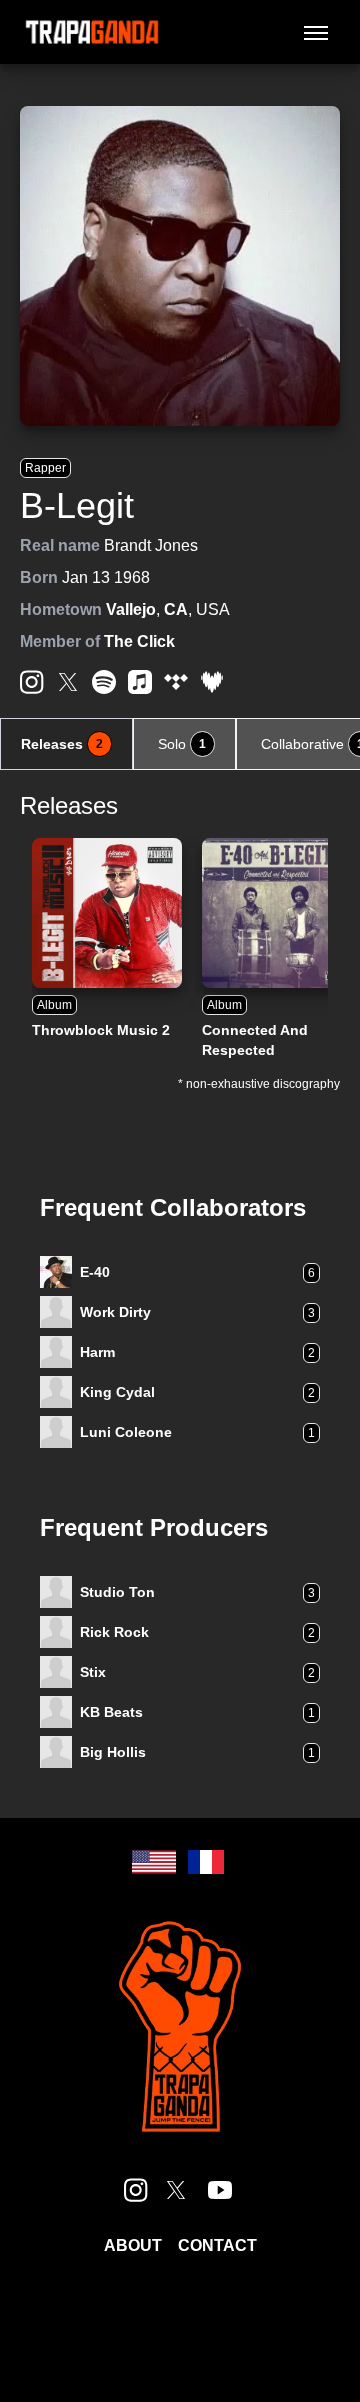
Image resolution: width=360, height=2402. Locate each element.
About (133, 2245)
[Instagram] (32, 682)
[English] (154, 1862)
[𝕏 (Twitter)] (68, 682)
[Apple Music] (140, 682)
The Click (139, 641)
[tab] (66, 744)
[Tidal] (176, 682)
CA (176, 609)
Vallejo (131, 609)
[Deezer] (212, 682)
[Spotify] (104, 682)
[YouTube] (220, 2190)
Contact (217, 2245)
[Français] (206, 1862)
